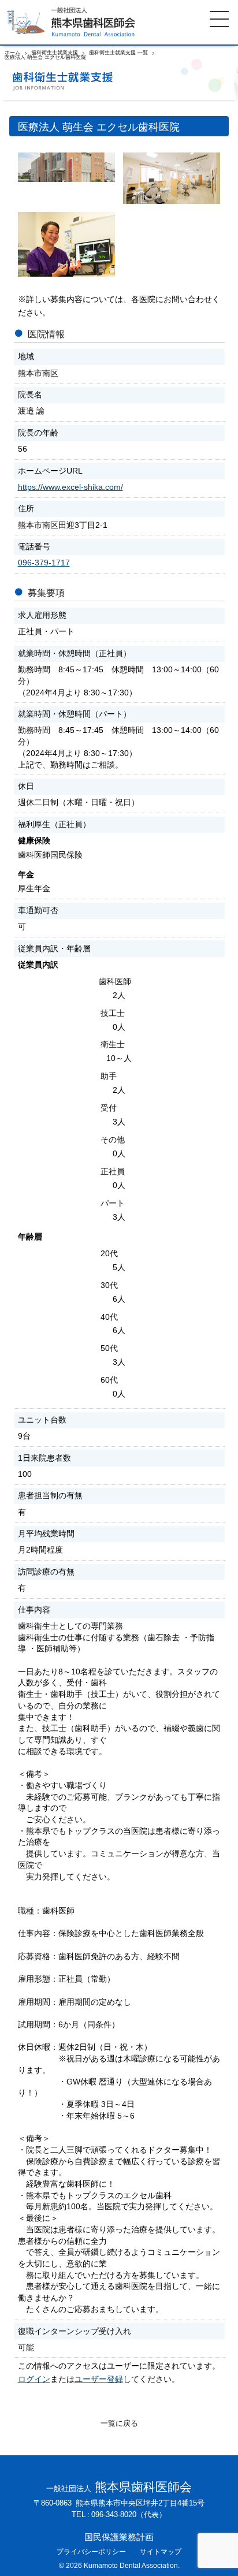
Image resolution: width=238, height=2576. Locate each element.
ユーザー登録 (99, 2379)
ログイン (34, 2379)
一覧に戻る (119, 2424)
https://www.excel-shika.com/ (70, 487)
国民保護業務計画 (119, 2538)
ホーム (12, 53)
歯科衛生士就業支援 (55, 53)
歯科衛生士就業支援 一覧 (118, 53)
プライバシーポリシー (91, 2552)
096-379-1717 (44, 563)
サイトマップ (161, 2552)
